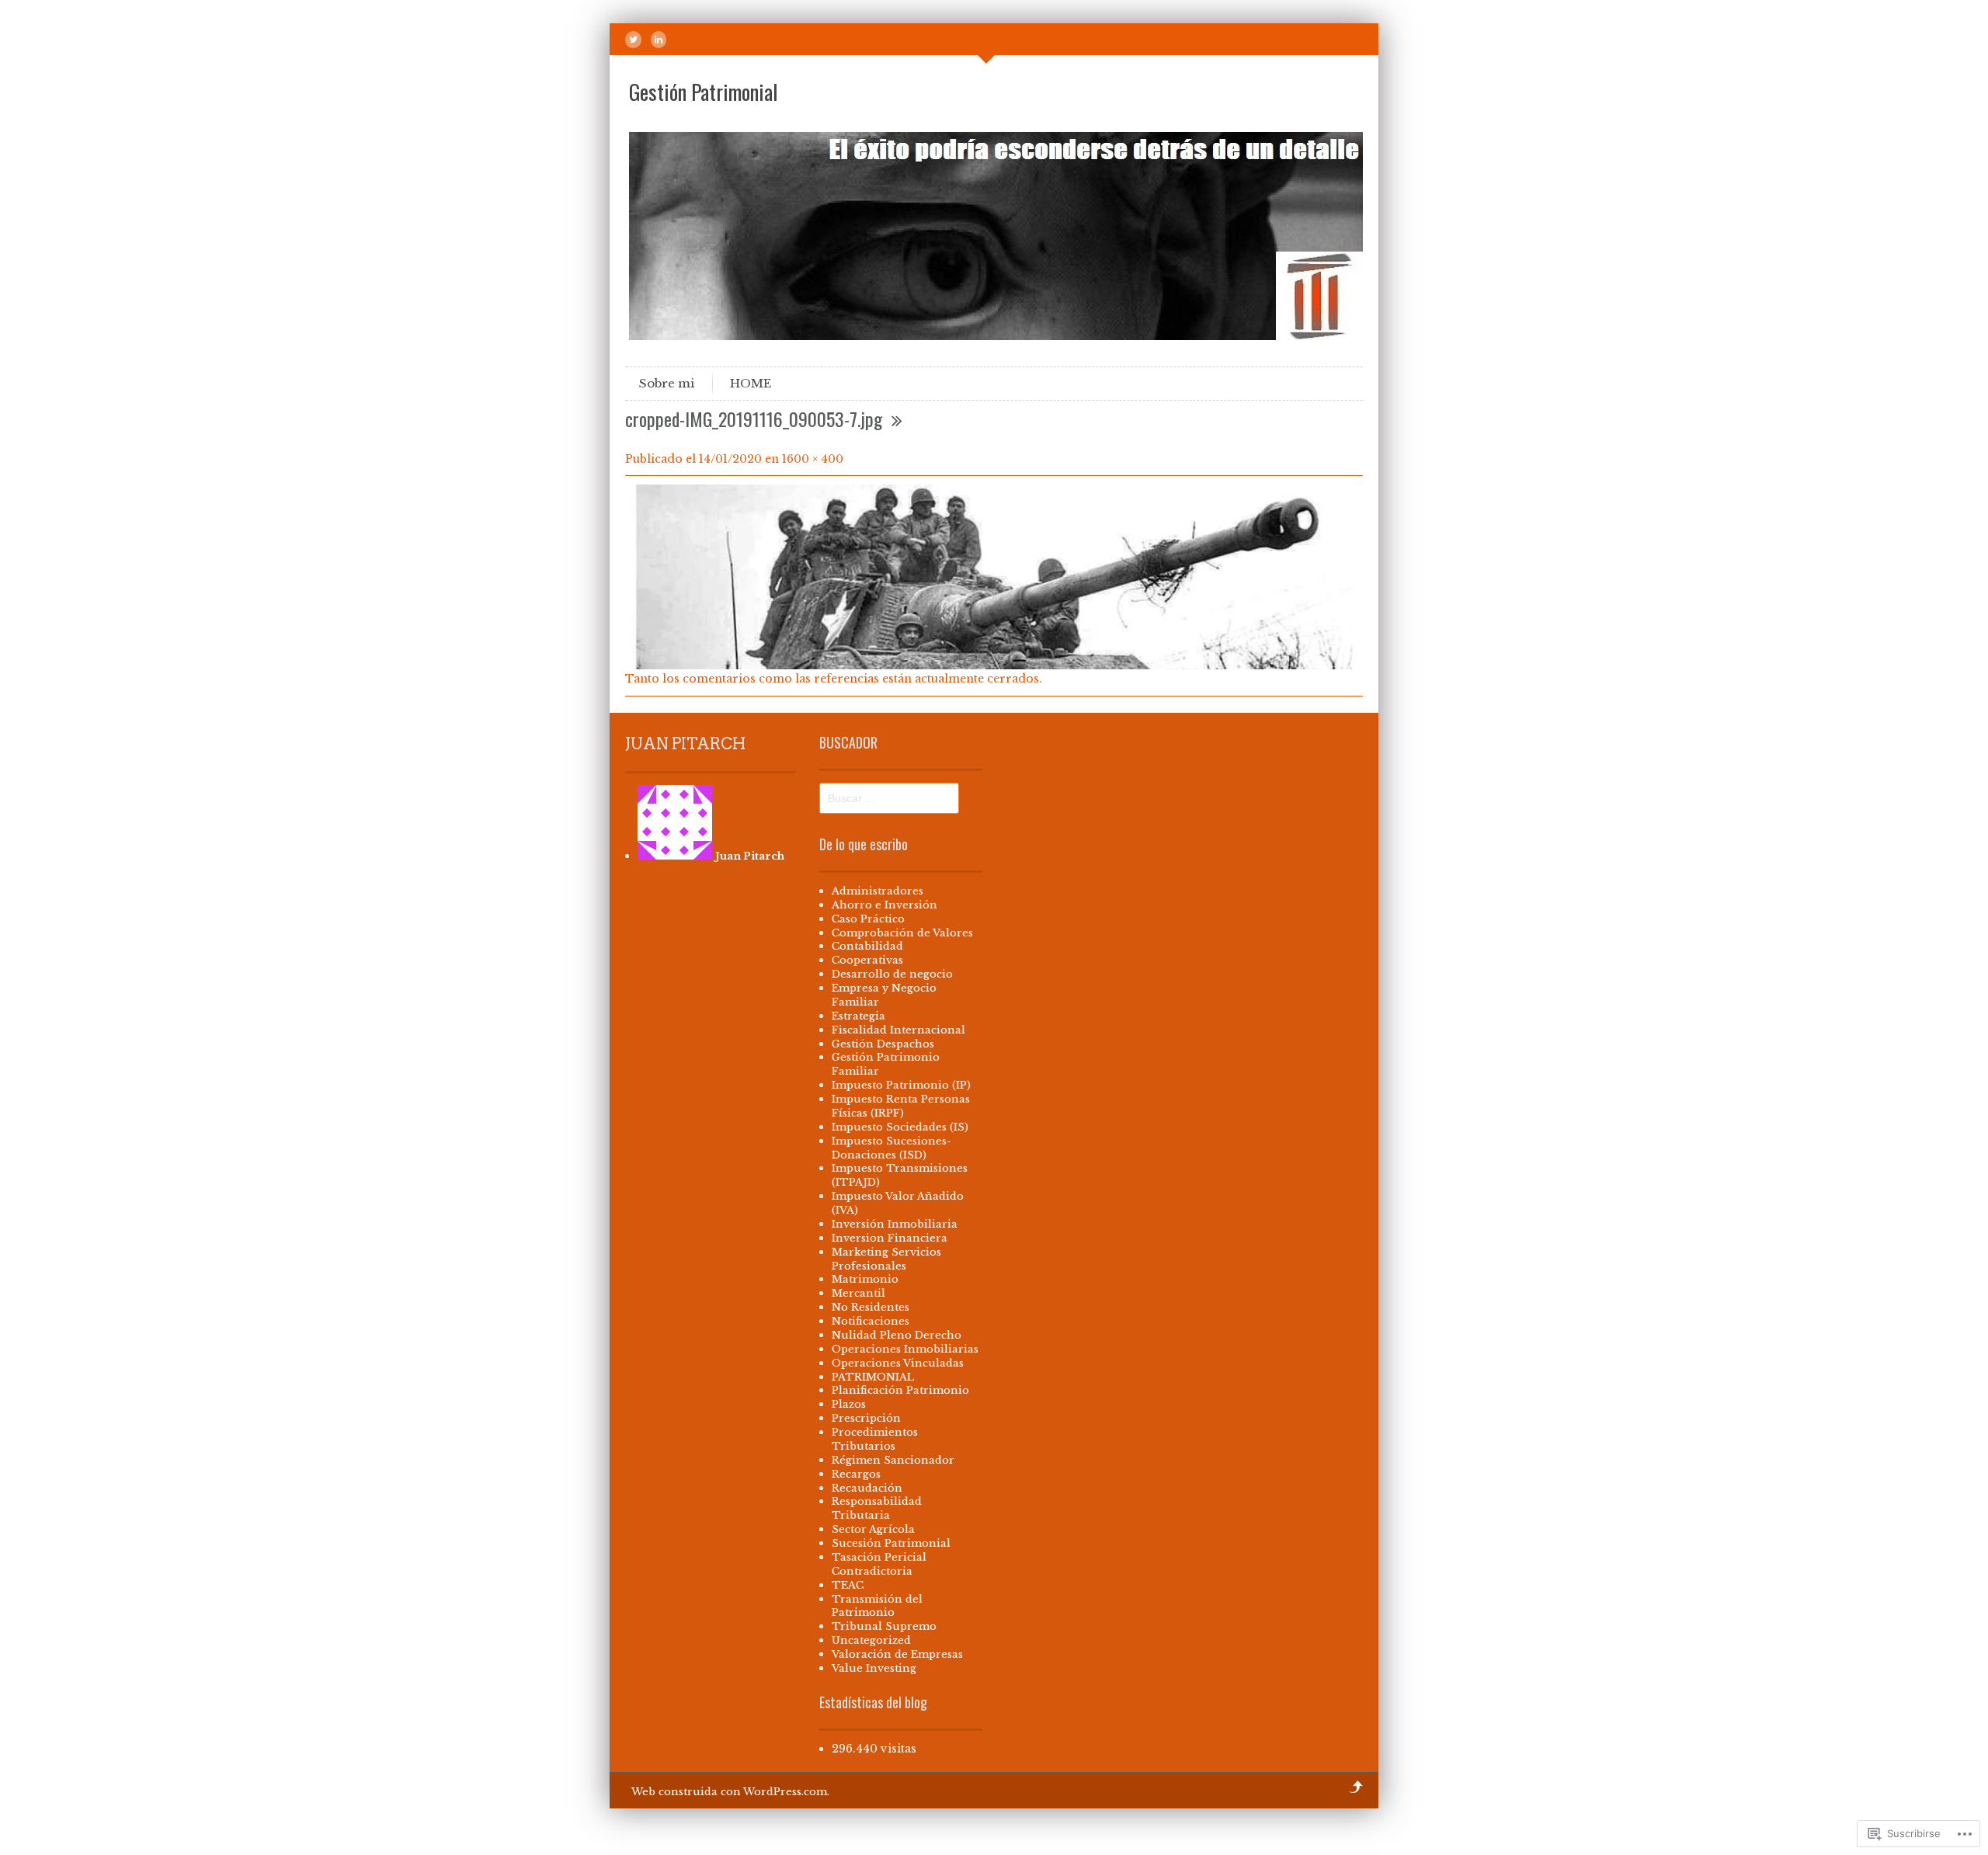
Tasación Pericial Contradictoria (879, 1564)
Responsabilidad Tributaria (877, 1508)
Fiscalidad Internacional (898, 1030)
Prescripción (866, 1418)
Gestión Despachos (883, 1044)
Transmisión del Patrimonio (877, 1606)
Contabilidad (867, 946)
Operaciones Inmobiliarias (905, 1349)
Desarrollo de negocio (892, 974)
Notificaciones (871, 1321)
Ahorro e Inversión (885, 905)
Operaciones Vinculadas (898, 1363)
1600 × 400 (813, 459)
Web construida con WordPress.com (729, 1792)
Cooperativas (867, 960)
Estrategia (858, 1016)
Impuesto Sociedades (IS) (900, 1127)
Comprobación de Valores (902, 933)
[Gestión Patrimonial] (998, 336)
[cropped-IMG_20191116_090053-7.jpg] (994, 665)
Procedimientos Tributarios (875, 1439)
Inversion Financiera (890, 1238)
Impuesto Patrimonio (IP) (901, 1085)
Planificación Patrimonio (900, 1390)
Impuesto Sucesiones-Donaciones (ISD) (891, 1148)
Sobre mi (667, 383)
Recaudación (867, 1488)
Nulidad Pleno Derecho (897, 1335)
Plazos (849, 1404)
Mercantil (858, 1293)
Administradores (878, 891)
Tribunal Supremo (884, 1626)
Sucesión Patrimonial (891, 1543)
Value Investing (874, 1668)
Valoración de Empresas (897, 1654)
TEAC (848, 1585)
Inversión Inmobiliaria (895, 1224)
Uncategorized (871, 1640)
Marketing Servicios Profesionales (886, 1259)
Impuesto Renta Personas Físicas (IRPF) (901, 1106)
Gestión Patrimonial (703, 92)
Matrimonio (865, 1279)
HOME (751, 383)
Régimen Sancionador (893, 1460)
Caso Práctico (868, 919)
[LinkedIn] (659, 40)
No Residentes (871, 1307)
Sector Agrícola (873, 1529)
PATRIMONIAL (873, 1377)
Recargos (856, 1474)
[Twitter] (633, 40)
